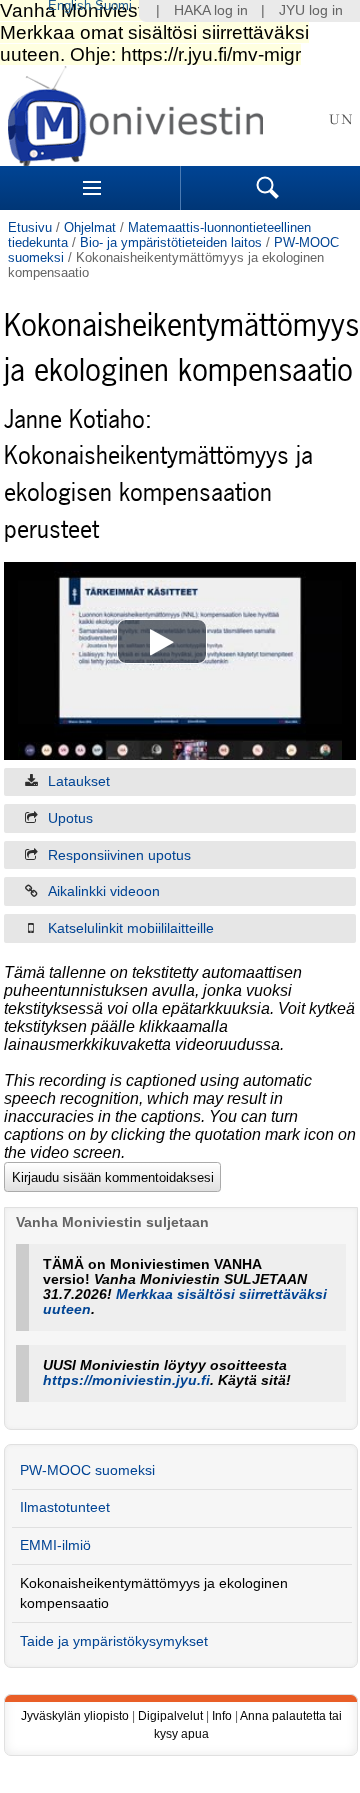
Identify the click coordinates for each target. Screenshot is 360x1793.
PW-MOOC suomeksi (87, 1470)
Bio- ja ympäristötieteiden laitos (171, 242)
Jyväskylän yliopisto (75, 1716)
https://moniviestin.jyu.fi (126, 1380)
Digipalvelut (170, 1716)
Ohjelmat (90, 227)
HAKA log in (211, 10)
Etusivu (30, 227)
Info (222, 1716)
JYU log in (311, 10)
